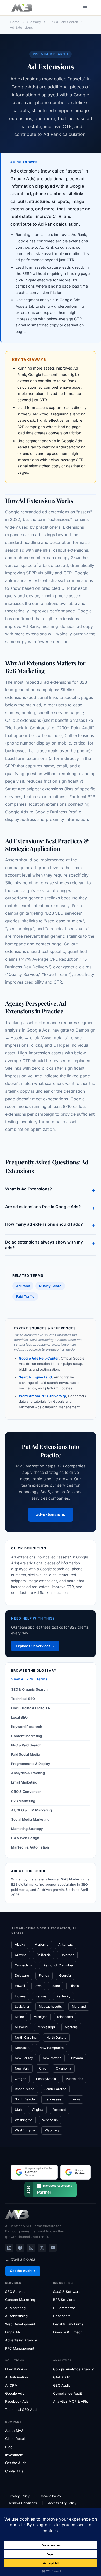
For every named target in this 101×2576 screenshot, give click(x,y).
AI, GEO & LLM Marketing (31, 1810)
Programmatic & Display (31, 1764)
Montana (71, 2027)
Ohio (43, 2068)
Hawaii (20, 1986)
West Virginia (25, 2130)
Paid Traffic (25, 1296)
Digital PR (13, 2332)
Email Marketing (24, 1782)
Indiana (20, 1996)
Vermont (59, 2110)
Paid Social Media (26, 1754)
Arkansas (66, 1945)
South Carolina (55, 2089)
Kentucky (63, 1996)
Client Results (16, 2439)
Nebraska (22, 2048)
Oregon (20, 2079)
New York (22, 2068)
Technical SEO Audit (22, 2410)
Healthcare (62, 2316)
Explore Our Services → (35, 1646)
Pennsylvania (46, 2079)
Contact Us (14, 2471)
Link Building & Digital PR (31, 1708)
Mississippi (46, 2027)
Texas (75, 2099)
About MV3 (14, 2431)
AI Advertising (16, 2316)
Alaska (20, 1945)
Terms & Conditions (23, 2503)
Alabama (42, 1945)
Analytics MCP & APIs (71, 2401)
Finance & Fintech (68, 2332)
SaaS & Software (67, 2292)
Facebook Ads (17, 2401)
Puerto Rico (74, 2079)
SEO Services (16, 2292)
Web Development (20, 2324)
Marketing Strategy (27, 1829)
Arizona (21, 1955)
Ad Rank (23, 1286)
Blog (9, 2447)
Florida (44, 1976)
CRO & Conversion (26, 1792)
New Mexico (52, 2058)
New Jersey (24, 2058)
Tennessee (53, 2099)
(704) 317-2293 (23, 2260)
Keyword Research (27, 1727)
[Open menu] (85, 8)
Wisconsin (50, 2120)
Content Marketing (27, 1736)
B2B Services (64, 2300)
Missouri (21, 2027)
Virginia (37, 2110)
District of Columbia (58, 1965)
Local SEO (19, 1717)
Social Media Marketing (30, 1819)
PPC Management (20, 2348)
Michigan (41, 2017)
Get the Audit (16, 2463)
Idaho (56, 1986)
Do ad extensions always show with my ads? (51, 1245)
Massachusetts (50, 2006)
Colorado (67, 1955)
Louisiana (22, 2006)
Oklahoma (64, 2068)
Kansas (41, 1996)
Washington (24, 2120)
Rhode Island (25, 2089)
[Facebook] (20, 2248)
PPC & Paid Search (26, 1745)
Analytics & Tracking (28, 1773)
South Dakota (25, 2099)
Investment (14, 2455)
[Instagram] (31, 2248)
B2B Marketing (23, 1801)
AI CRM (11, 2385)
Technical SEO (23, 1699)
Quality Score (50, 1286)
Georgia (65, 1976)
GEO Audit (61, 2385)
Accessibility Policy (62, 2503)
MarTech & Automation (30, 1847)
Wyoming (52, 2130)
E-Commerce (64, 2308)
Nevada (77, 2058)
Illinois (74, 1986)
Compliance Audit (67, 2393)
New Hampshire (52, 2048)
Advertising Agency (21, 2340)
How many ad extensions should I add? (51, 1225)
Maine (19, 2017)
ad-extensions (51, 1514)
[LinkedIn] (9, 2248)
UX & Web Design (25, 1838)
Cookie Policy (51, 2496)
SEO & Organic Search (29, 1689)
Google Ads (15, 2393)
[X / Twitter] (42, 2248)
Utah (18, 2110)
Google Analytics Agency (73, 2369)
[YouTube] (53, 2248)
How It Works (16, 2369)
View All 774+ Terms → (32, 1679)
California (44, 1955)
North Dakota (56, 2037)
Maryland (79, 2006)
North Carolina (26, 2037)
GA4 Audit (61, 2377)
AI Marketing (15, 2308)
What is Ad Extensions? (51, 1190)
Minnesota (65, 2017)
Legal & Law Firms (68, 2324)
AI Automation (17, 2377)
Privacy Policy (19, 2496)
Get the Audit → (23, 2271)
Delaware (22, 1976)
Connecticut (24, 1965)
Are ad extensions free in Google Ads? (51, 1208)
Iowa (38, 1986)
